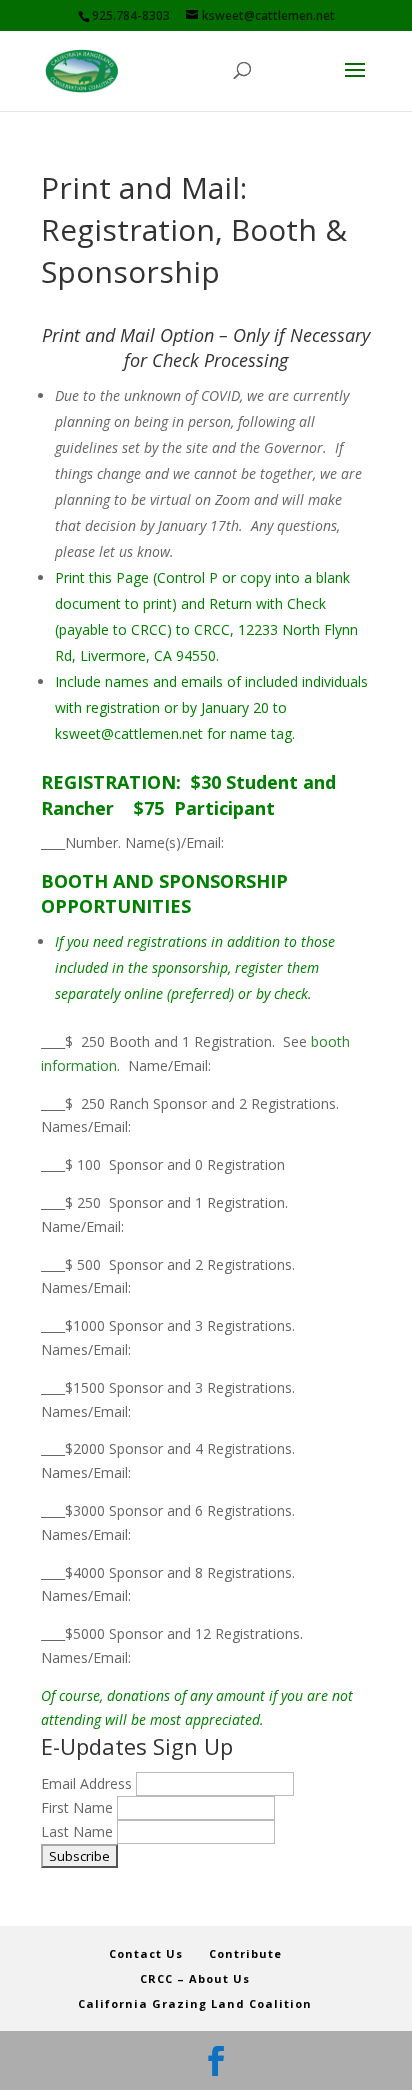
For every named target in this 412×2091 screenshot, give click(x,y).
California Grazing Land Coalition (195, 2003)
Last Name (79, 1831)
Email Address (88, 1783)
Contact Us (146, 1953)
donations (140, 1695)
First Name (79, 1807)
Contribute (245, 1953)
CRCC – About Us (195, 1978)
